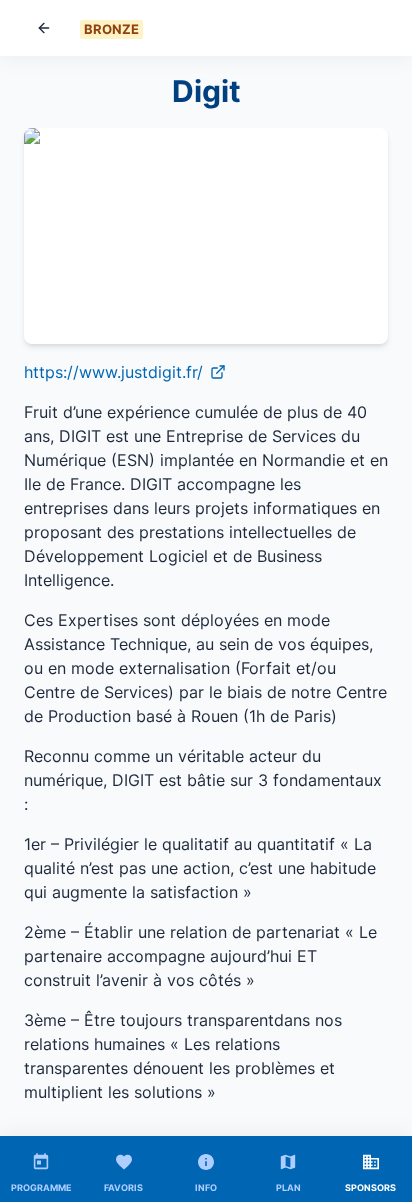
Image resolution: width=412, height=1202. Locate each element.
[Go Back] (44, 28)
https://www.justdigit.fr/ (113, 372)
